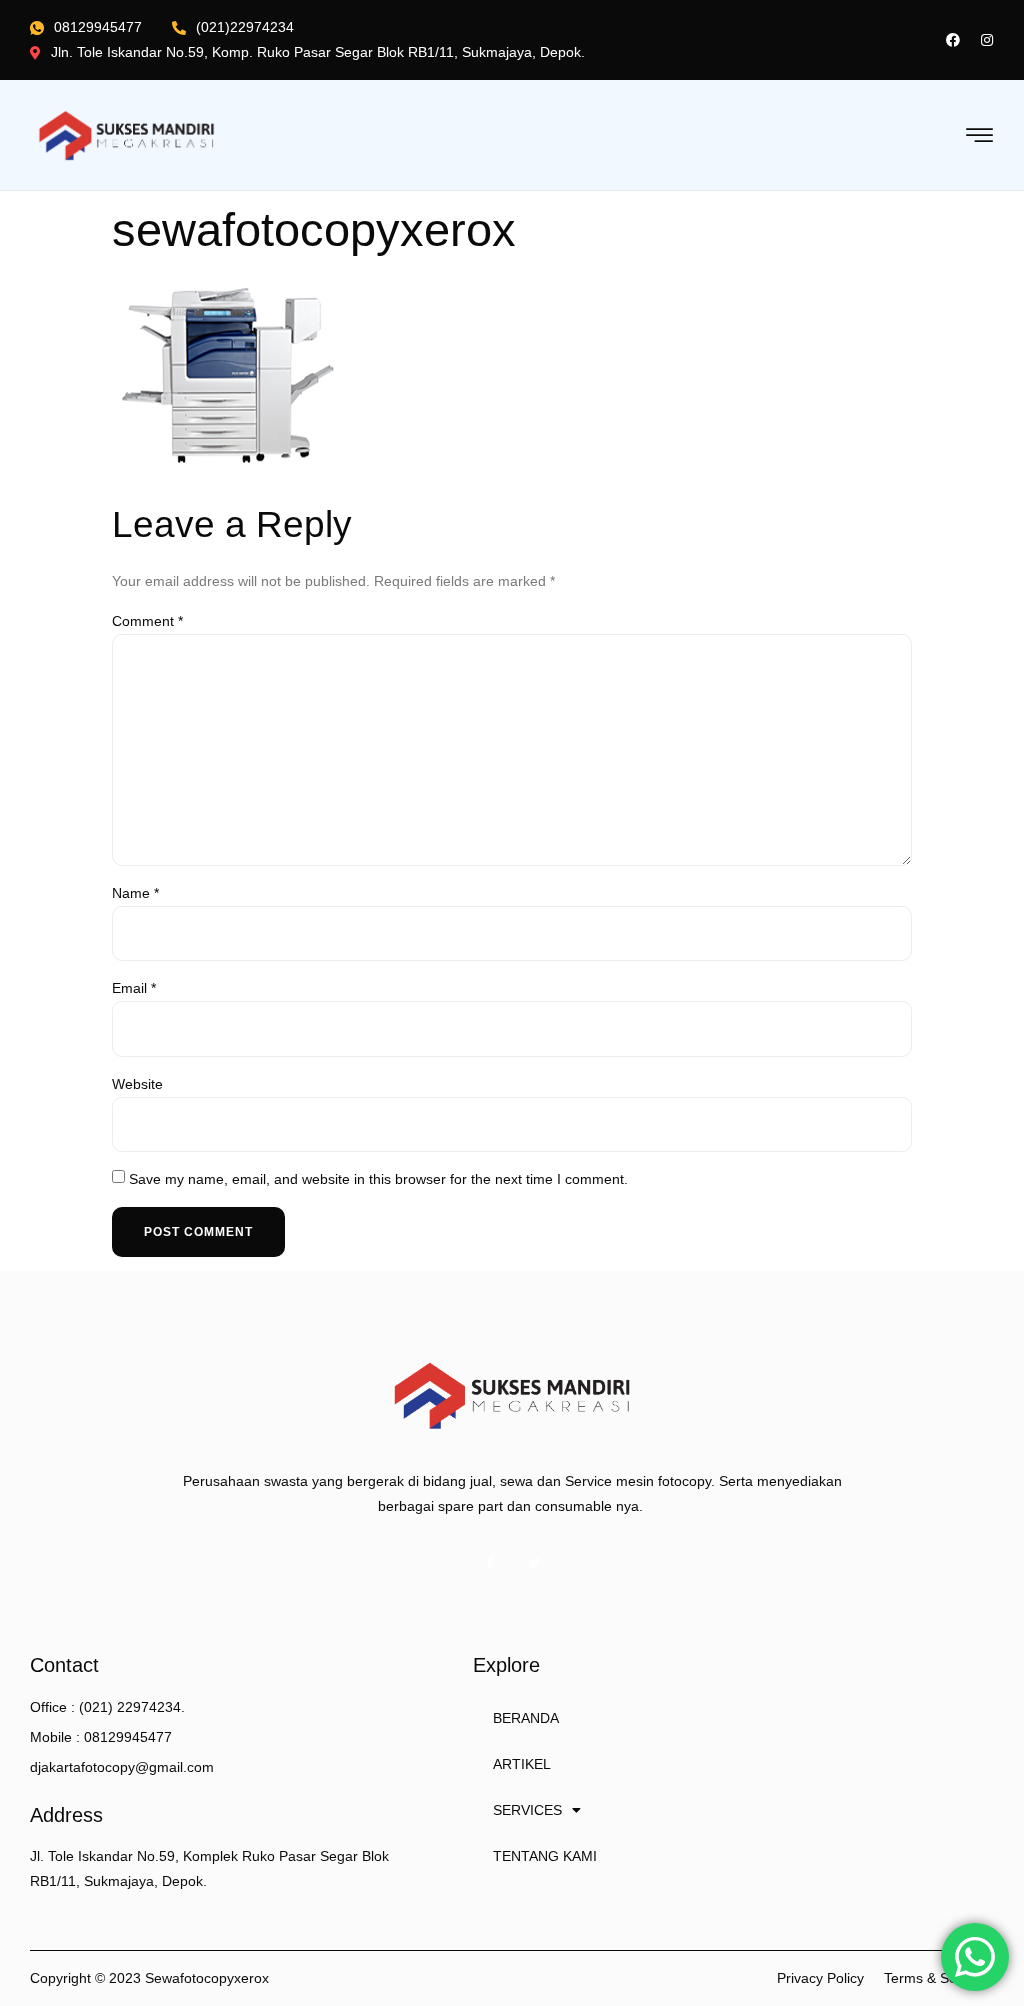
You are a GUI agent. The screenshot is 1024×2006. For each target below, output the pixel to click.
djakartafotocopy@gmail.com (122, 1767)
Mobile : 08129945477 (101, 1737)
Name (135, 893)
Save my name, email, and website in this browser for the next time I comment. (378, 1179)
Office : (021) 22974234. (107, 1707)
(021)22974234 (245, 27)
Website (137, 1084)
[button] (820, 1978)
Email (134, 988)
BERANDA (526, 1718)
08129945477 (98, 27)
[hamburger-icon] (980, 137)
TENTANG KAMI (545, 1856)
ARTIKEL (522, 1764)
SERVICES (527, 1810)
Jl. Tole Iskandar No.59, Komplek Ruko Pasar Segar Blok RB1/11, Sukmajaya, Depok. (209, 1868)
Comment (147, 621)
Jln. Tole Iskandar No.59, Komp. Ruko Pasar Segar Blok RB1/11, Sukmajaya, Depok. (318, 52)
